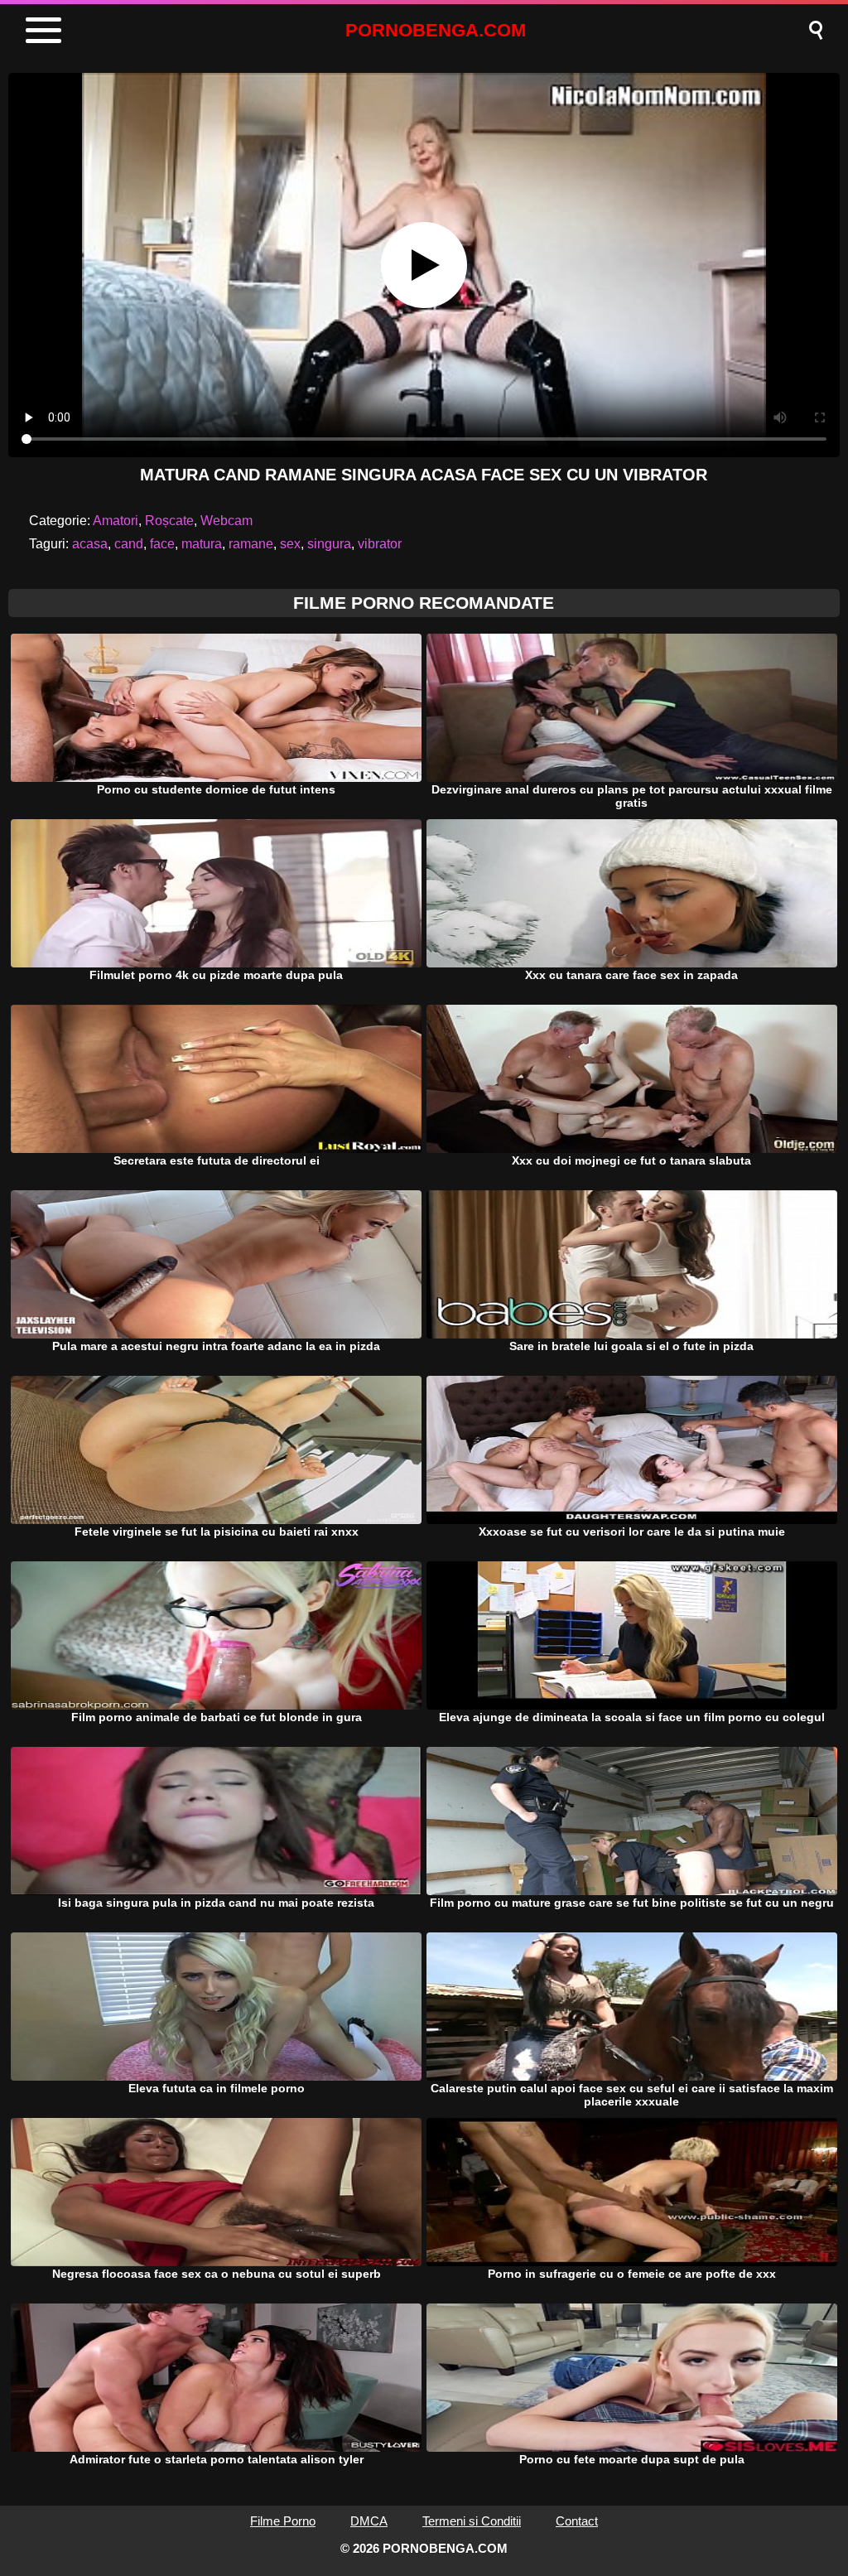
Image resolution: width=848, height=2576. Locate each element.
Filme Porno (283, 2521)
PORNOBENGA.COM (436, 30)
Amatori (116, 521)
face (162, 544)
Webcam (226, 521)
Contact (577, 2521)
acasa (90, 544)
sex (290, 544)
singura (329, 544)
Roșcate (169, 521)
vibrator (380, 544)
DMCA (369, 2521)
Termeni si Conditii (472, 2521)
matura (202, 544)
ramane (251, 544)
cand (129, 544)
